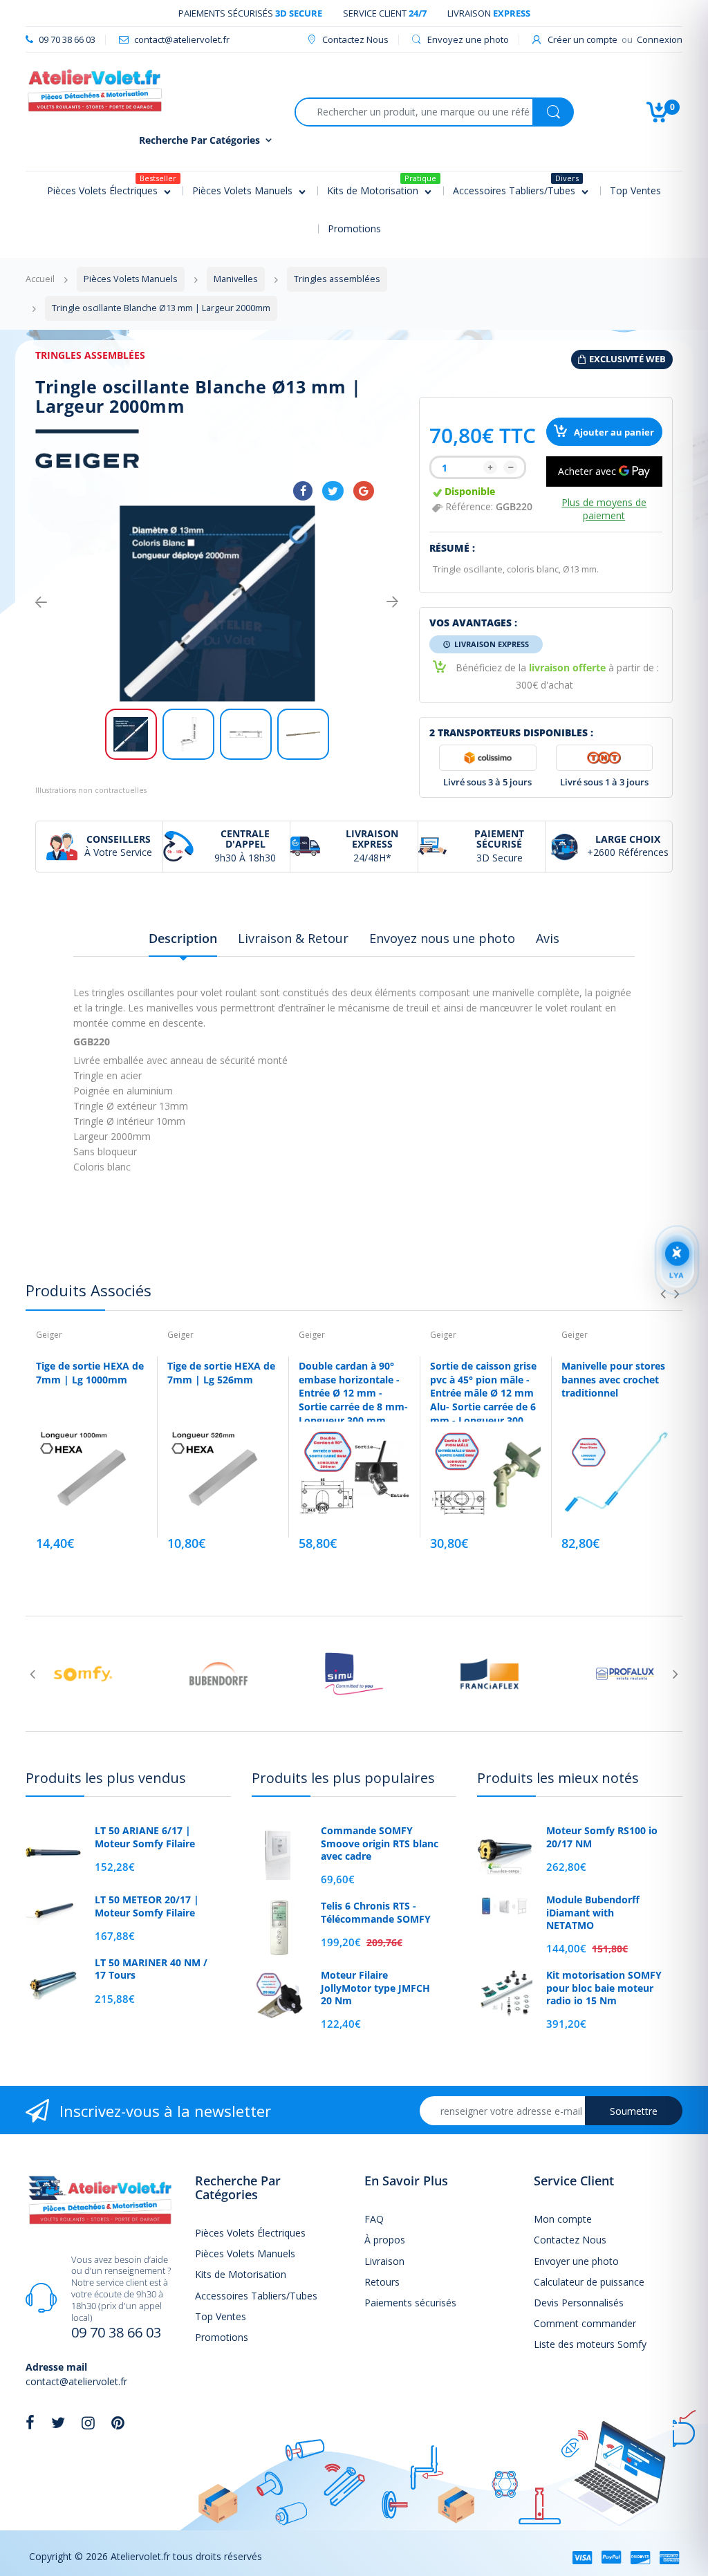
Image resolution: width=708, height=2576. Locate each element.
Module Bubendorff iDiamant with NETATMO (593, 1912)
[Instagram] (88, 2423)
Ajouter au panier (613, 432)
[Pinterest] (118, 2423)
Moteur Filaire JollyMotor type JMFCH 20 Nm (375, 1988)
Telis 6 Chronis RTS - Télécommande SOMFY (376, 1912)
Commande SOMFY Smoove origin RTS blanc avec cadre (380, 1843)
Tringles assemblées (90, 355)
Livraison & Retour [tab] (293, 938)
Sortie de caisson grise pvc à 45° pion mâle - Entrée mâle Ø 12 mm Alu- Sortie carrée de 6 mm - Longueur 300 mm (483, 1400)
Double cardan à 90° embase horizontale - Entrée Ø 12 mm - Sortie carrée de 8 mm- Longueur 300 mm (353, 1393)
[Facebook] (303, 491)
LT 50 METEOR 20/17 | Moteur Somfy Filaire (147, 1906)
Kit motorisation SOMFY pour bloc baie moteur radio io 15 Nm (604, 1988)
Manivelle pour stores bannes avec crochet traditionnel (613, 1379)
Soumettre (634, 2111)
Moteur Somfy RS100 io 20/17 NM (602, 1837)
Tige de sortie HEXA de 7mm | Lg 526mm (221, 1373)
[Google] (364, 491)
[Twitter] (333, 491)
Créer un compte (583, 39)
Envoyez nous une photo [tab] (442, 938)
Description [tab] (183, 938)
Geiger (49, 1335)
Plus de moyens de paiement (604, 509)
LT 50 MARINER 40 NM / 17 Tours (151, 1969)
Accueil (40, 279)
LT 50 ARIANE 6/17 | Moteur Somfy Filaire (145, 1837)
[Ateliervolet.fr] (95, 90)
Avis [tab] (548, 938)
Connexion (660, 39)
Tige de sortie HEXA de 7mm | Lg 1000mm (90, 1373)
